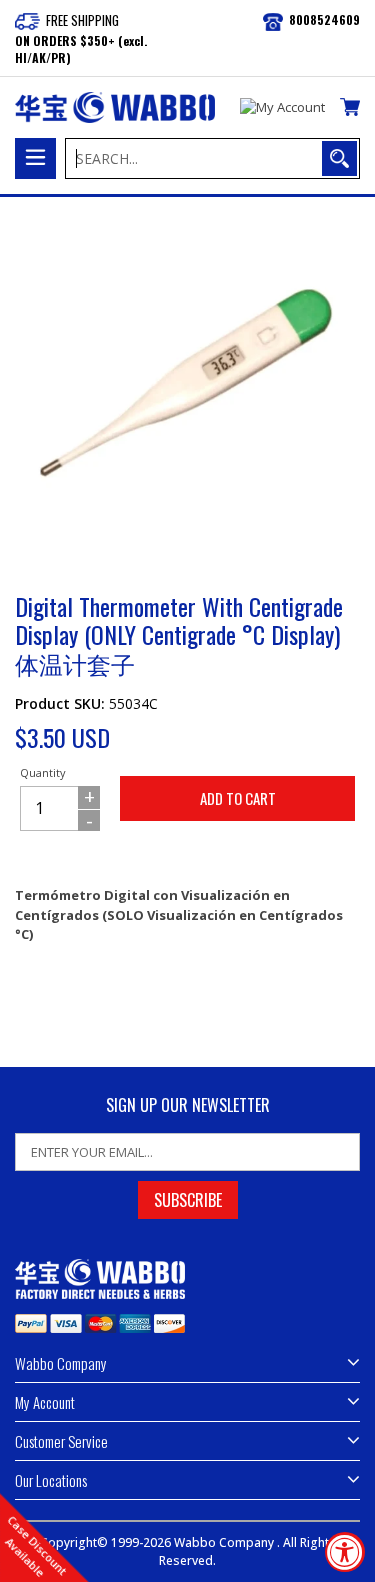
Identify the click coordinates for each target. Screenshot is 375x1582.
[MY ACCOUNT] (282, 108)
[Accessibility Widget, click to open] (345, 1552)
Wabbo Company (225, 1542)
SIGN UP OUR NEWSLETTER (188, 1105)
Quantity (43, 772)
